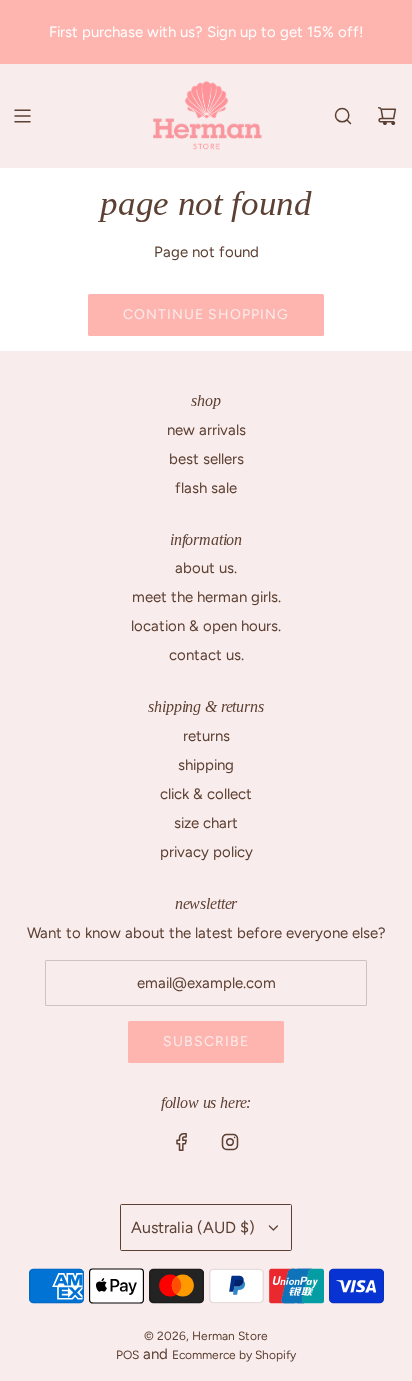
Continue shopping (206, 314)
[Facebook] (182, 1142)
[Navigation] (22, 116)
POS (127, 1355)
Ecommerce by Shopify (234, 1355)
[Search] (343, 116)
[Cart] (387, 116)
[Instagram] (230, 1142)
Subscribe (206, 1041)
